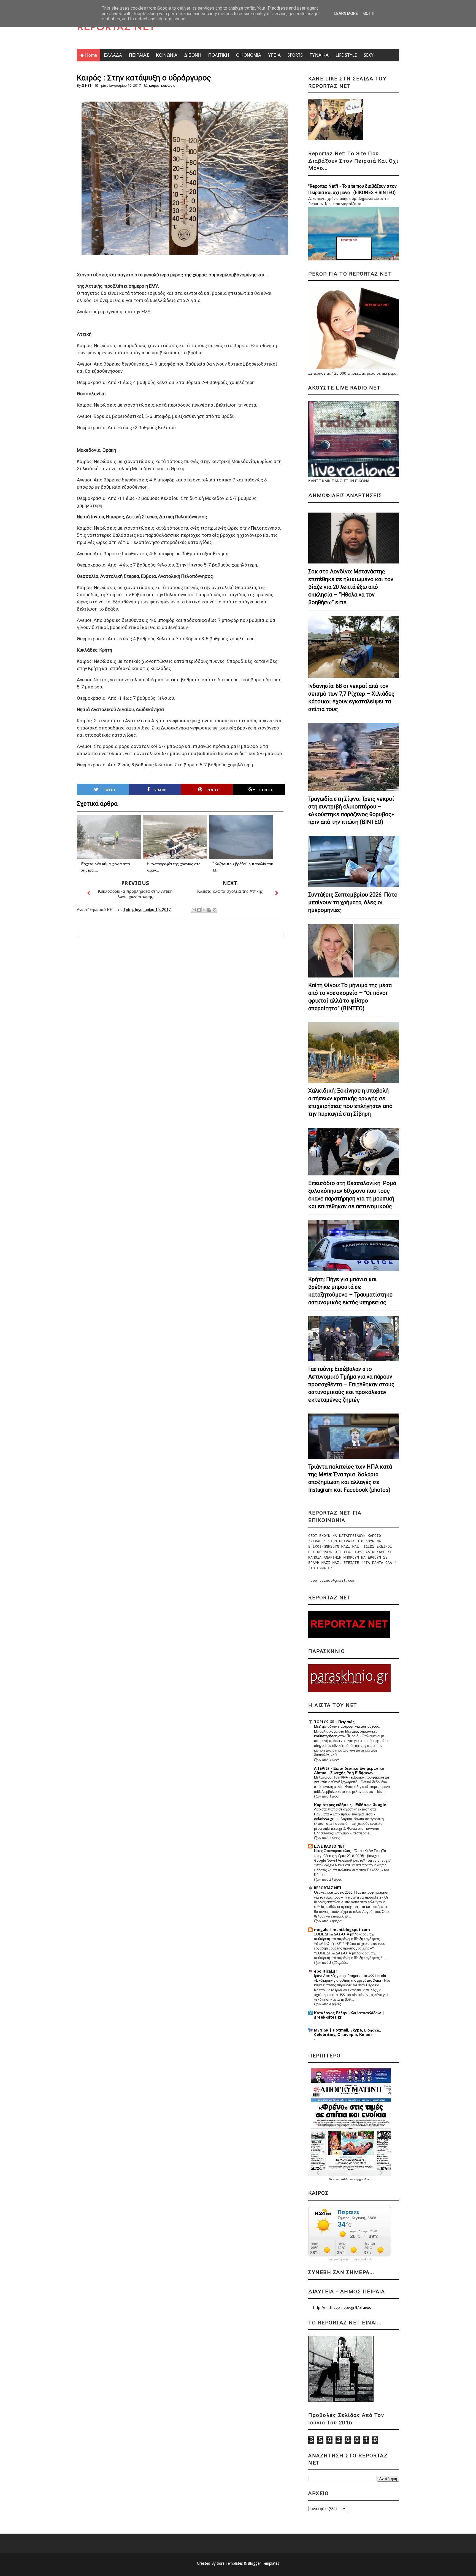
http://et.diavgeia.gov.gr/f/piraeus (342, 2308)
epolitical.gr (326, 1971)
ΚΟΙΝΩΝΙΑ (167, 55)
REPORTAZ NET (116, 28)
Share (160, 790)
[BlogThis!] (199, 910)
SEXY (369, 55)
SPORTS (295, 55)
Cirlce (266, 790)
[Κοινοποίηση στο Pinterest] (215, 910)
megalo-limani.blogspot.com (342, 1930)
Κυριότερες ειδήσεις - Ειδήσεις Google (350, 1805)
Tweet (109, 790)
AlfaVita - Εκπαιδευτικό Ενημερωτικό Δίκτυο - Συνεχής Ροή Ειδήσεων (349, 1771)
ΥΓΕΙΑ (274, 55)
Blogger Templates (263, 2563)
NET (88, 85)
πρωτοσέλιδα (341, 2179)
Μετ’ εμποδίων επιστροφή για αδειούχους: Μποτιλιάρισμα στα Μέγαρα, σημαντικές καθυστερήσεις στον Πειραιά (347, 1731)
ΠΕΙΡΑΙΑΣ (139, 55)
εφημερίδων (363, 2179)
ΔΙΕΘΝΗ (193, 55)
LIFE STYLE (346, 55)
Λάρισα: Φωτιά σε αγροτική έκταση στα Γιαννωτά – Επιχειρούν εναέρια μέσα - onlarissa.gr (345, 1814)
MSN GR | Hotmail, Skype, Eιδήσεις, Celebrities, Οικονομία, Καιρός (347, 2032)
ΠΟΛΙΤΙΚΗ (219, 55)
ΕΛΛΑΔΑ (113, 55)
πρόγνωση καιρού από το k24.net (350, 2259)
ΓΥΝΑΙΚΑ (319, 55)
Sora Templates (230, 2563)
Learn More (346, 13)
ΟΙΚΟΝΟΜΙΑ (249, 55)
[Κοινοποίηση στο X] (204, 910)
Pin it (213, 790)
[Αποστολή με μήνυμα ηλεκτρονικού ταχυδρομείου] (194, 910)
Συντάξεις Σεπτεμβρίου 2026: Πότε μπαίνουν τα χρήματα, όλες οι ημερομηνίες (353, 902)
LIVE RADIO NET (329, 1846)
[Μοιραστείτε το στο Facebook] (209, 910)
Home (91, 55)
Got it (369, 13)
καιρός (154, 85)
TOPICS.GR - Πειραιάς (334, 1722)
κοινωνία (168, 85)
